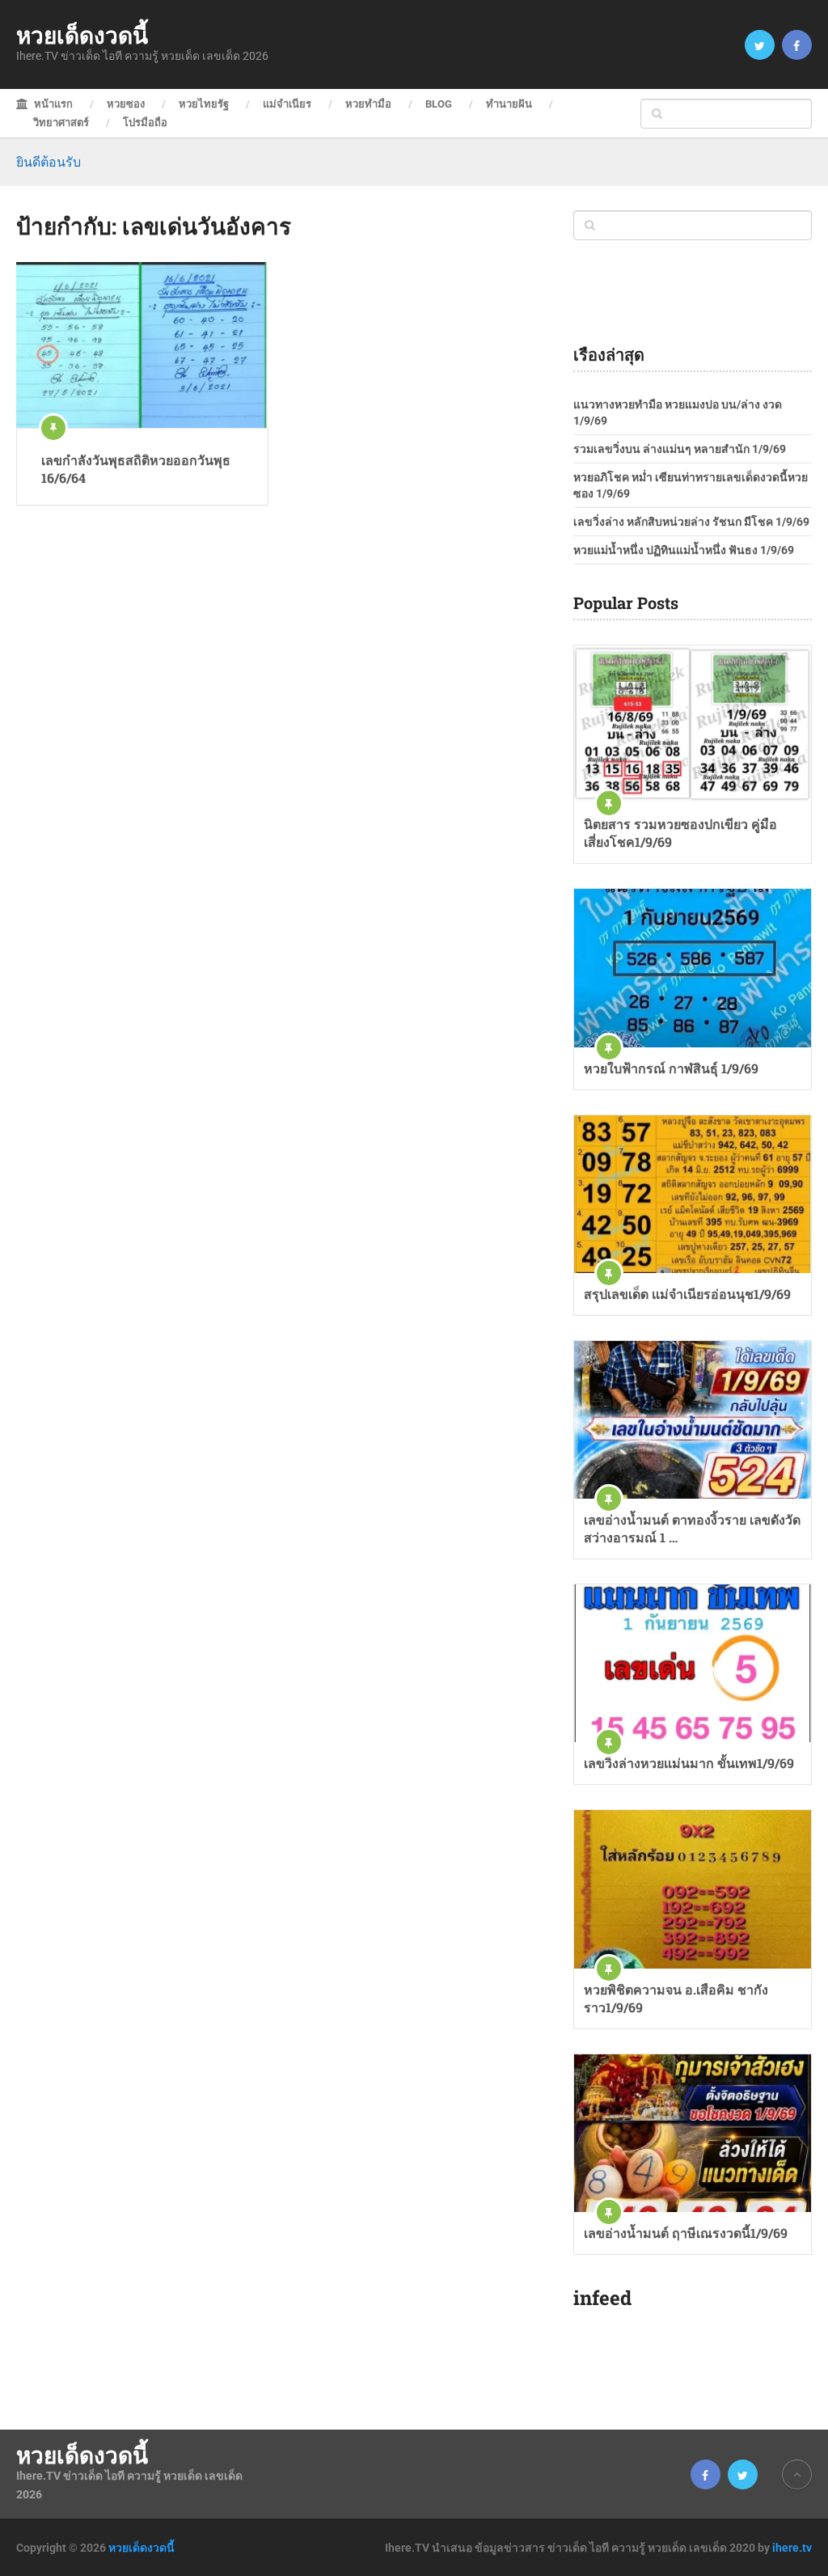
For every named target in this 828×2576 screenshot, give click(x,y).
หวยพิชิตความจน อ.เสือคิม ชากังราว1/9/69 (676, 1998)
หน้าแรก (52, 104)
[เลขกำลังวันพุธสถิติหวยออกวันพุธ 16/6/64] (142, 345)
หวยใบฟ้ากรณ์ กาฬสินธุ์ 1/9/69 (671, 1068)
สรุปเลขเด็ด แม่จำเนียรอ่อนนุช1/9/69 (687, 1294)
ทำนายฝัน (509, 104)
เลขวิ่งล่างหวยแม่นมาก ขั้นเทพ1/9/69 (689, 1763)
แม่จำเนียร (287, 104)
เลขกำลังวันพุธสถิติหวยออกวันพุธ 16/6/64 (136, 469)
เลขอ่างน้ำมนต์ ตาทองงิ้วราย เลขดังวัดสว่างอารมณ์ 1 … (692, 1528)
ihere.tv (792, 2548)
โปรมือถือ (145, 123)
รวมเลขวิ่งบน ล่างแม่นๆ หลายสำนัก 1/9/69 (680, 449)
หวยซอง (126, 104)
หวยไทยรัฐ (204, 104)
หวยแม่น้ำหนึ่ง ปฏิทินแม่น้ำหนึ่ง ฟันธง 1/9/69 (684, 550)
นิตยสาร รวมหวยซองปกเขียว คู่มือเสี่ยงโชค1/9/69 (680, 833)
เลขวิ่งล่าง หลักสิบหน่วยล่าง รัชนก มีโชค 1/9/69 (691, 522)
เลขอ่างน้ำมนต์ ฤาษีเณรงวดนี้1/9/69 (686, 2233)
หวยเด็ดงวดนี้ (82, 36)
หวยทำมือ (368, 104)
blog (439, 104)
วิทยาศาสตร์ (61, 123)
